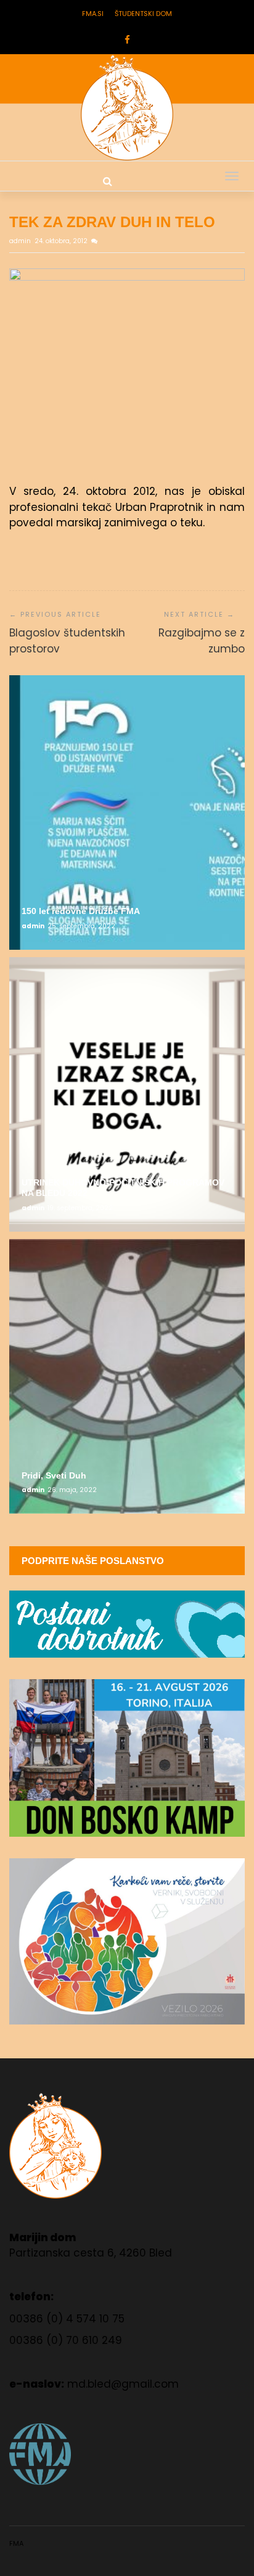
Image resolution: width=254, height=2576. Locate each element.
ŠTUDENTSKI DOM (143, 14)
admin (21, 241)
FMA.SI (93, 14)
